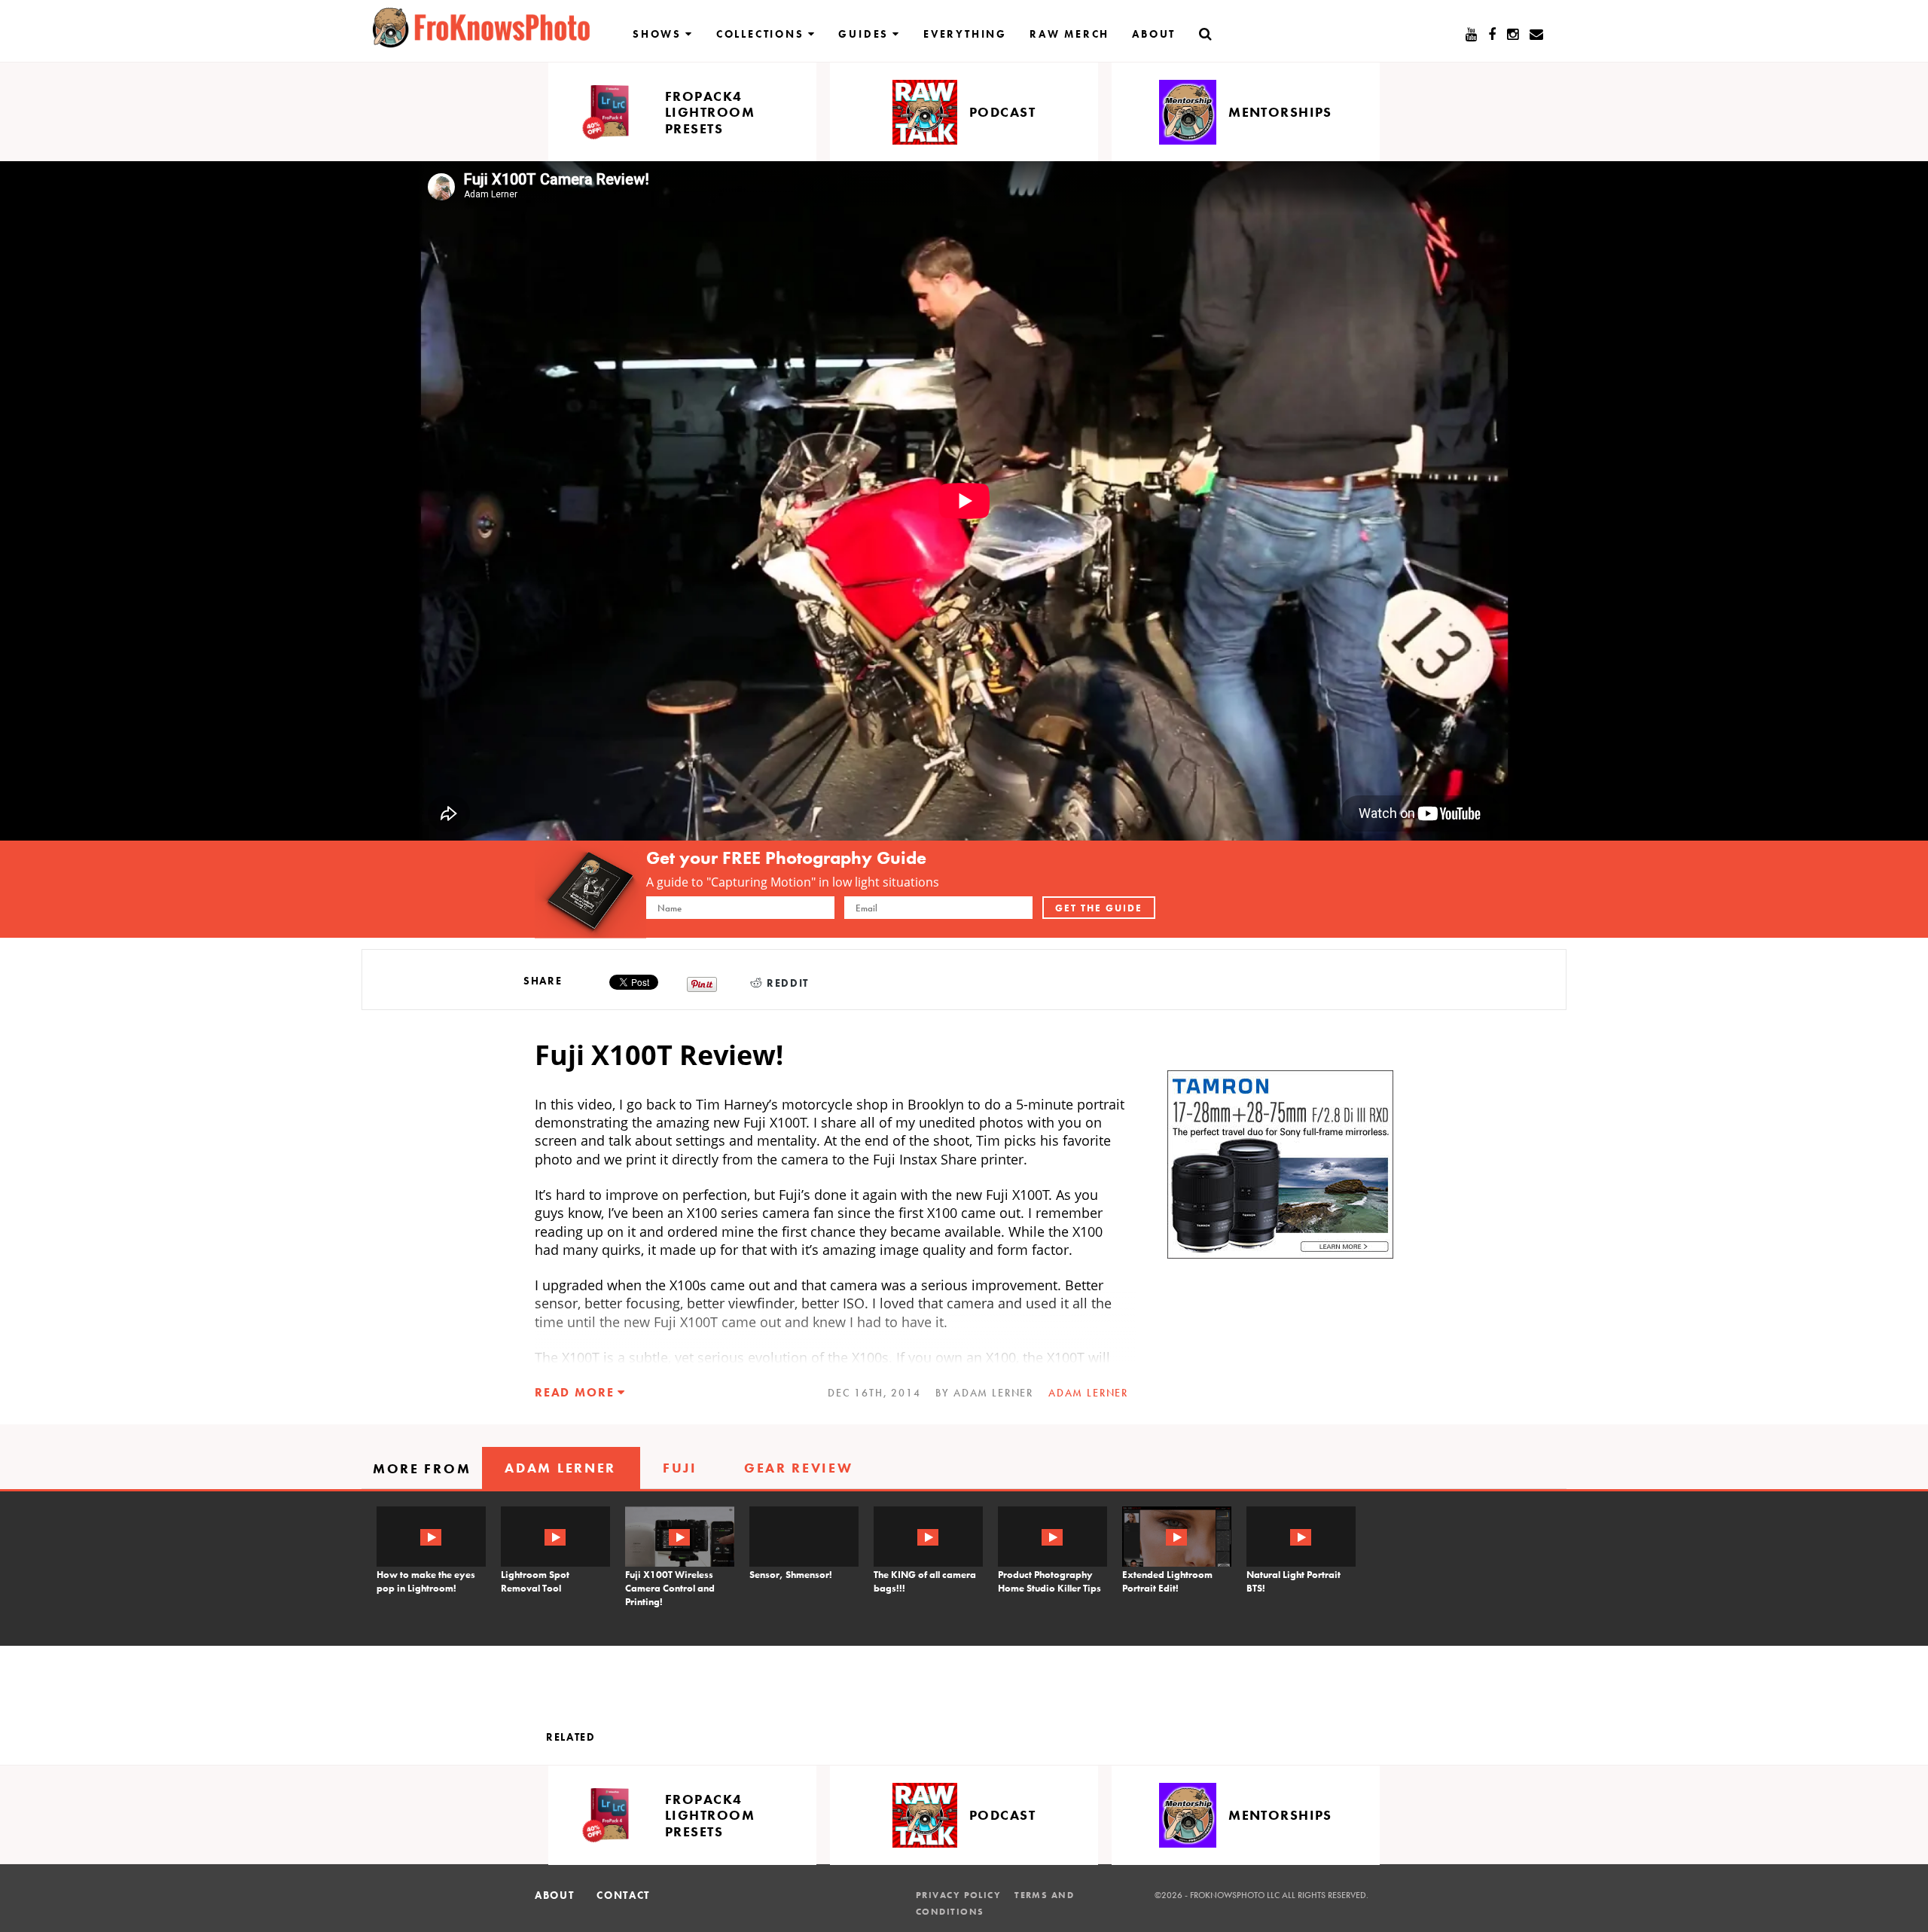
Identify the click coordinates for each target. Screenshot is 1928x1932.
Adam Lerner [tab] (560, 1468)
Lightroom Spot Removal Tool (535, 1581)
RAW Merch (1069, 34)
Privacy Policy (958, 1895)
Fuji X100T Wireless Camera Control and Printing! (670, 1588)
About (1154, 34)
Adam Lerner (1088, 1393)
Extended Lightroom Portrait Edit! (1167, 1581)
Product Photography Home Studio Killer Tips (1049, 1581)
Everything (965, 34)
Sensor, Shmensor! (791, 1575)
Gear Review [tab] (799, 1468)
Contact (623, 1895)
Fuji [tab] (680, 1468)
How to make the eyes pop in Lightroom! (426, 1581)
